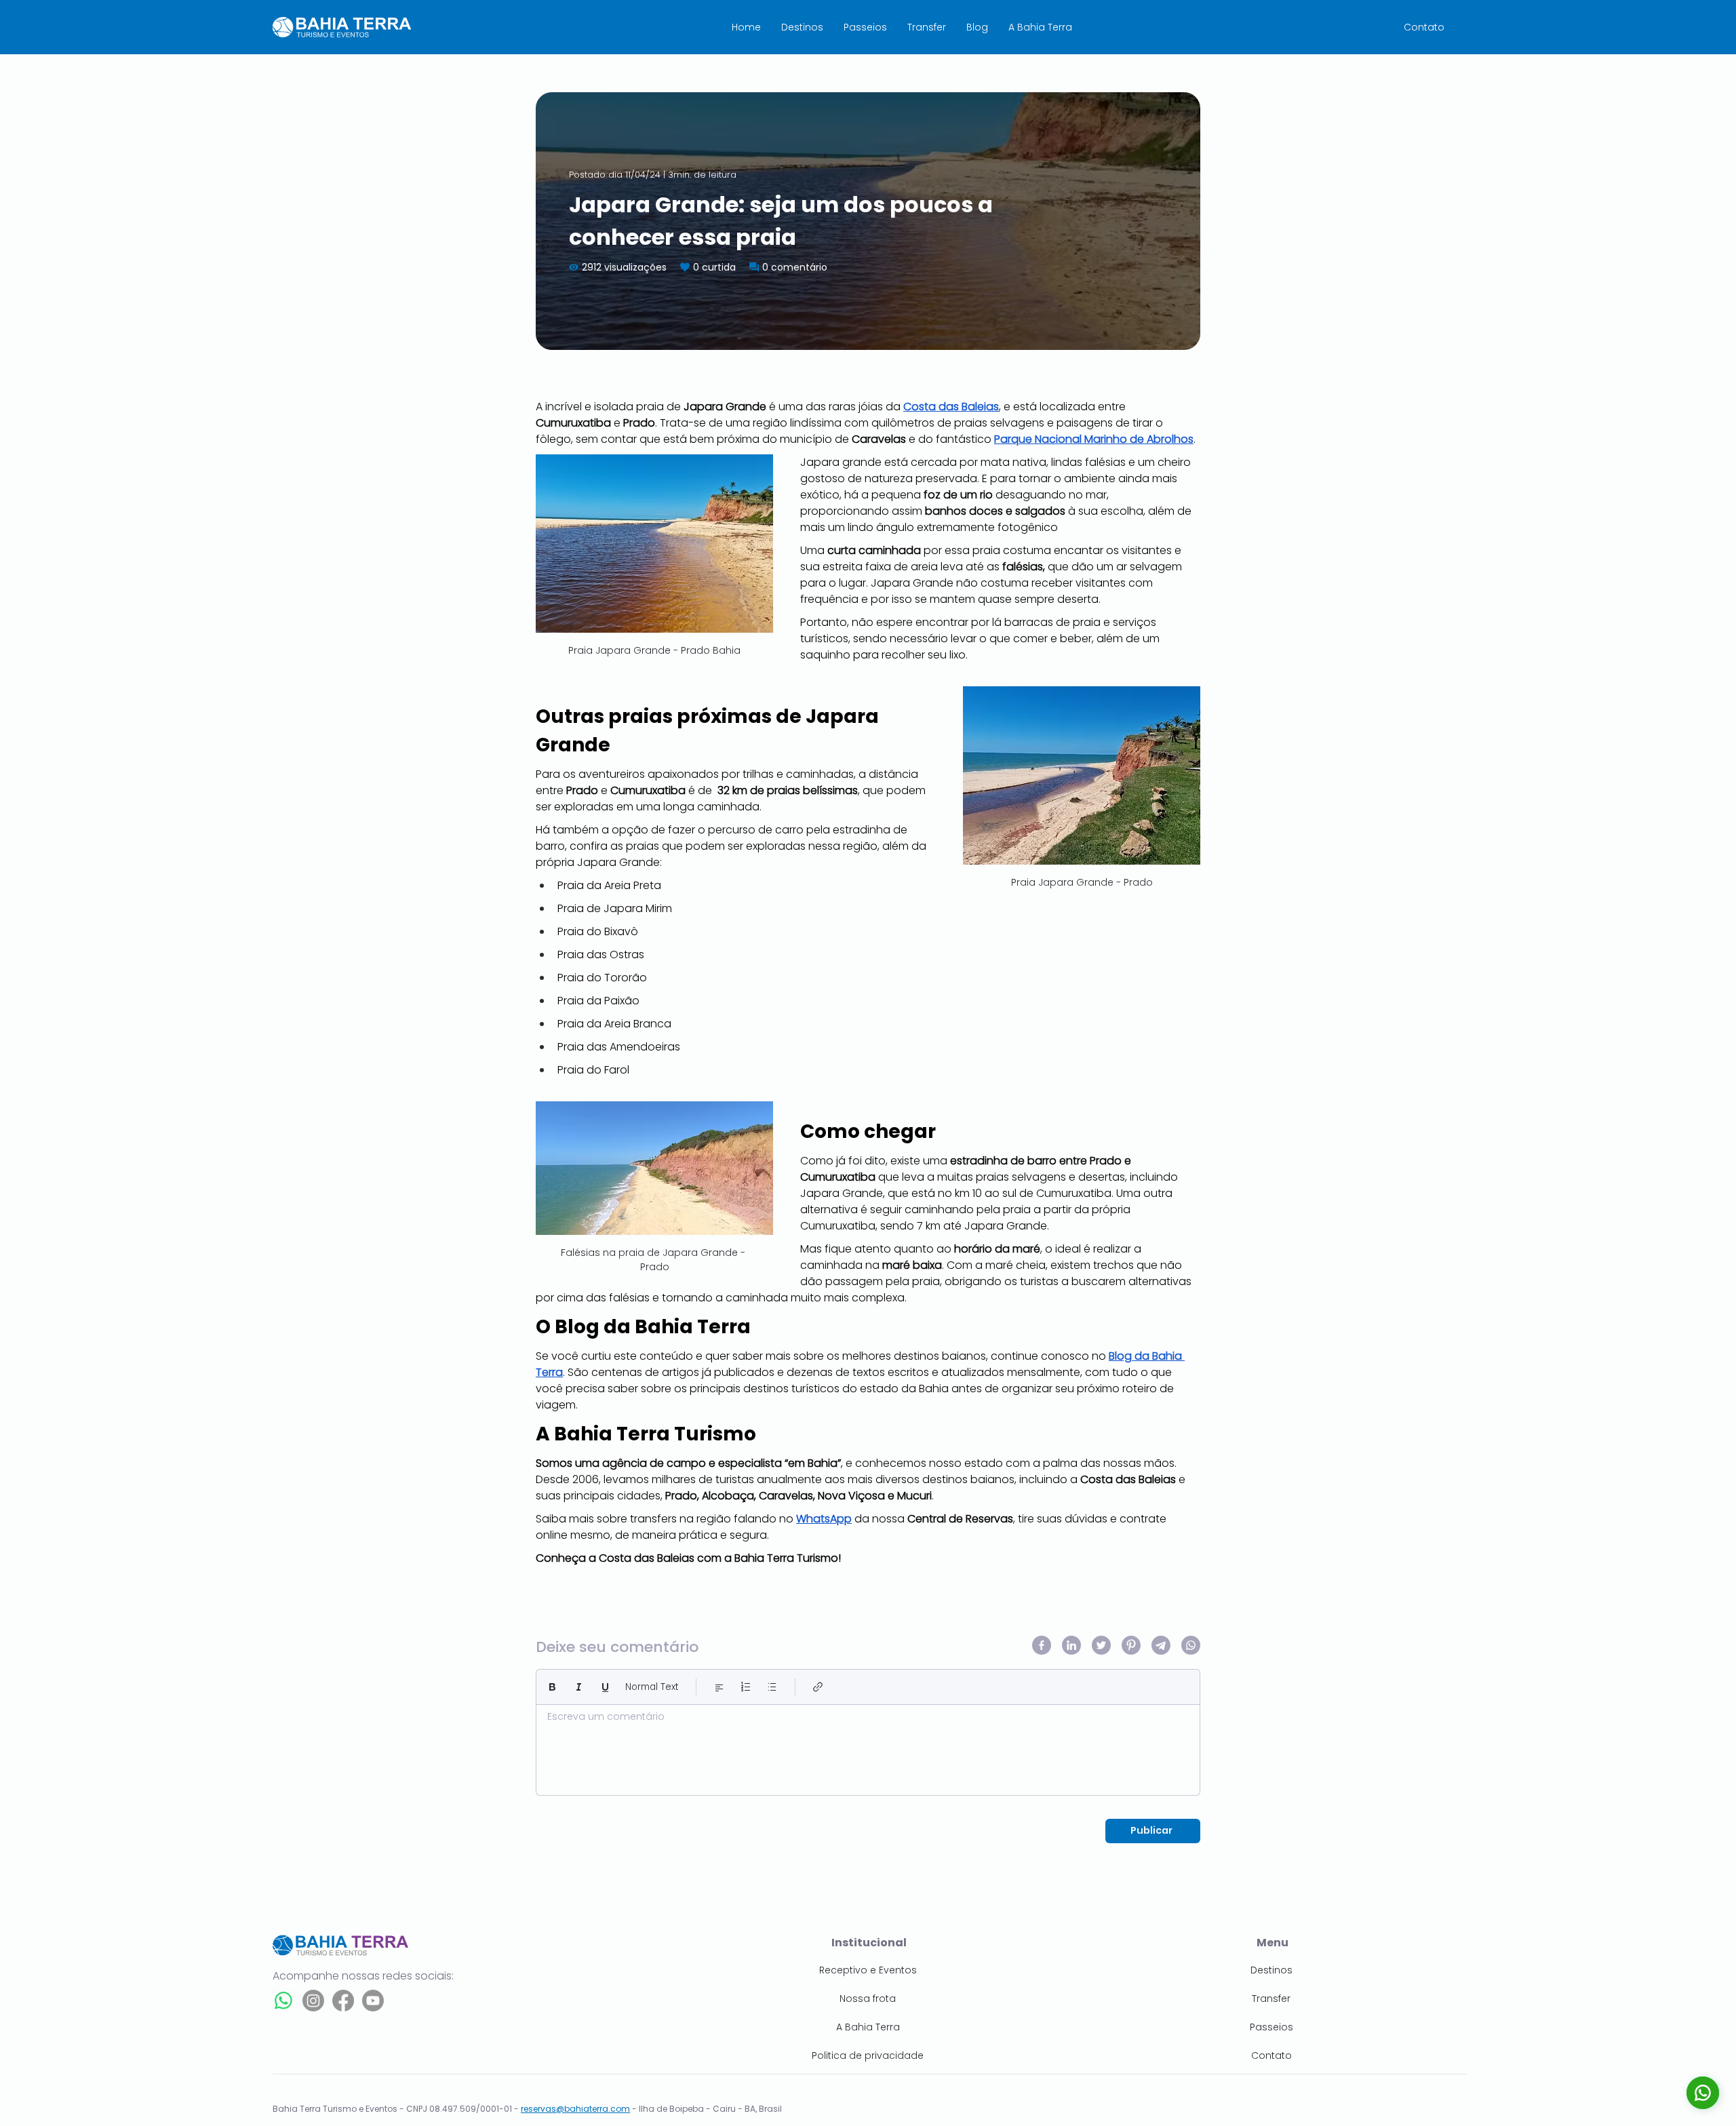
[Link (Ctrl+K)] (818, 1687)
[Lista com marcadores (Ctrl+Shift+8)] (772, 1687)
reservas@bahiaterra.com (575, 2109)
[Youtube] (373, 2001)
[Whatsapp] (283, 2001)
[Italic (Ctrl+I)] (579, 1687)
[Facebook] (343, 2001)
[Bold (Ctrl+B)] (552, 1687)
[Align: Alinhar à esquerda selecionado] (719, 1687)
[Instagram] (313, 2001)
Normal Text (652, 1687)
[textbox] (868, 1746)
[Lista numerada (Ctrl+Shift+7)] (746, 1687)
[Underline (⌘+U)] (605, 1687)
